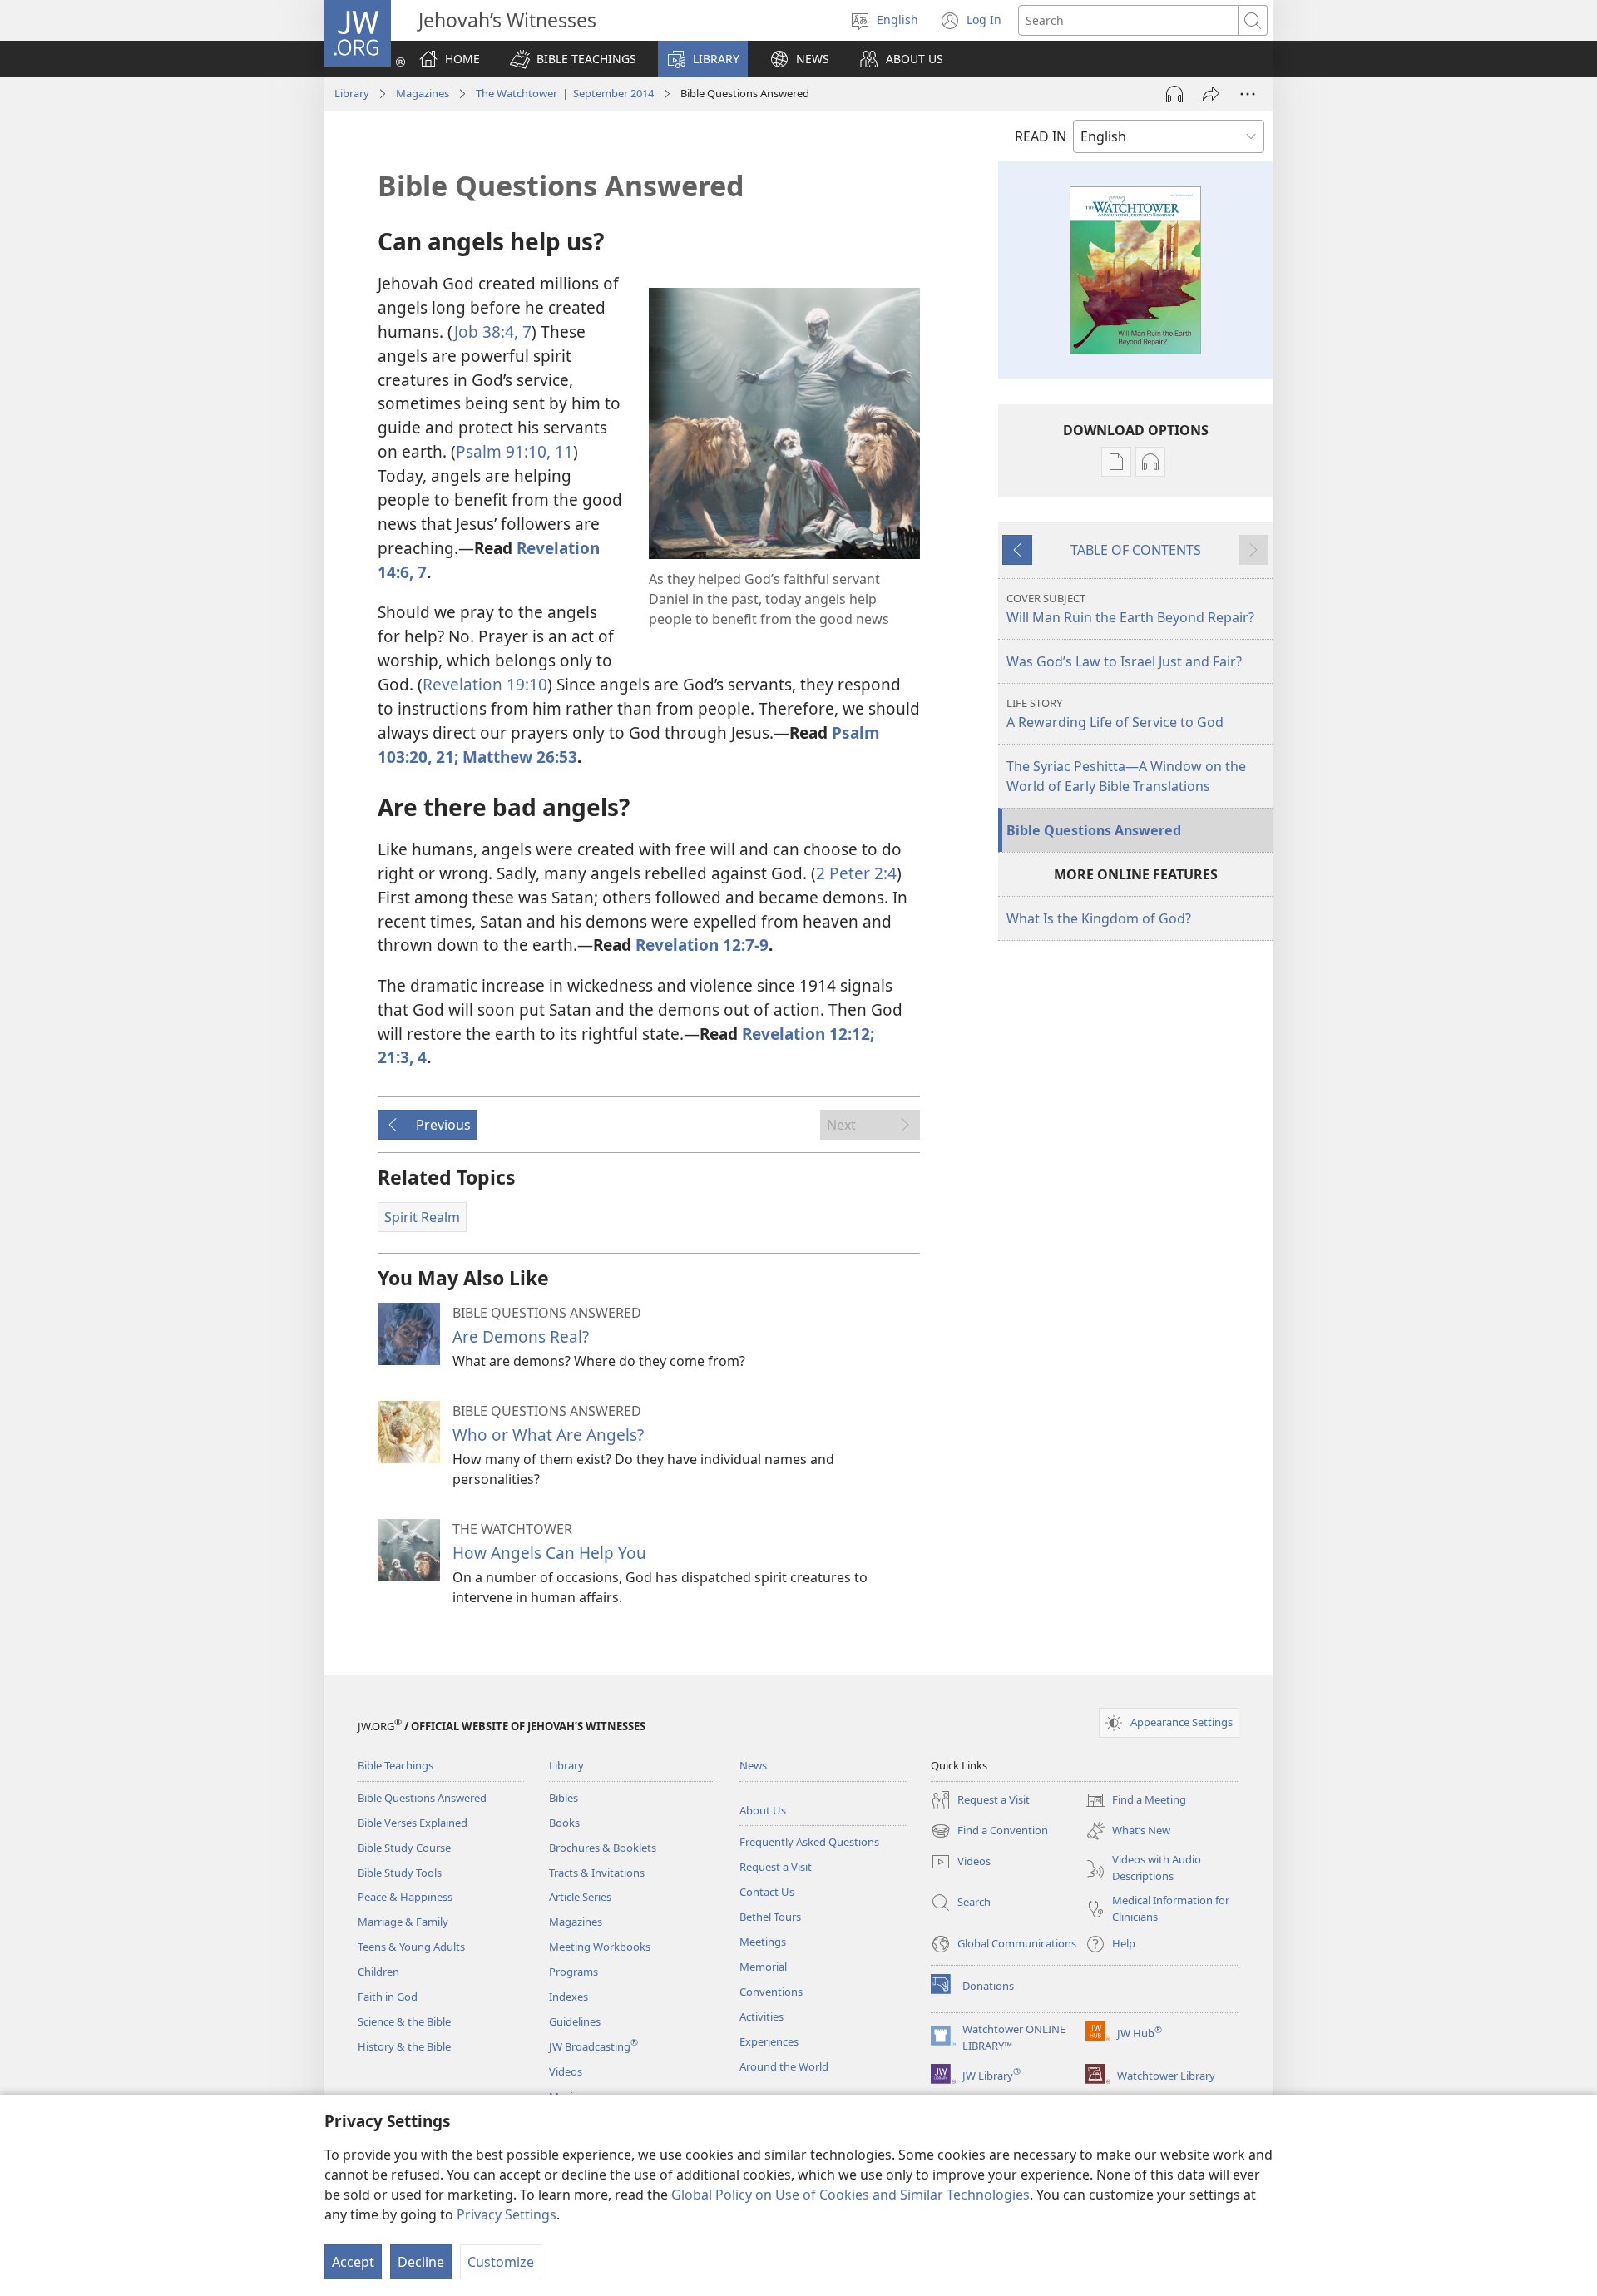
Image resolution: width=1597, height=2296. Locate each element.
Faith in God (388, 1997)
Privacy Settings (507, 2214)
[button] (573, 59)
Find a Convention (989, 1832)
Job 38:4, (486, 332)
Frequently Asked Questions (809, 1842)
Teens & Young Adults (411, 1947)
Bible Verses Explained (413, 1823)
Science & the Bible (404, 2021)
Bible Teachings (396, 1765)
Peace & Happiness (405, 1897)
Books (564, 1823)
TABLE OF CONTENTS (1136, 550)
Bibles (564, 1798)
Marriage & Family (403, 1922)
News (753, 1765)
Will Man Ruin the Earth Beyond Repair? (1130, 609)
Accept (353, 2262)
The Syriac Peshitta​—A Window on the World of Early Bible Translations (1126, 776)
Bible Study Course (404, 1848)
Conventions (771, 1992)
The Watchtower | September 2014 (565, 93)
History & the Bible (404, 2046)
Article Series (580, 1897)
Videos (566, 2071)
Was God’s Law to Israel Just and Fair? (1124, 661)
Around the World (784, 2066)
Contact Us (767, 1892)
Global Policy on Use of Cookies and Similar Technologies (850, 2195)
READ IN (1041, 136)
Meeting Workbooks (600, 1947)
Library (352, 93)
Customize (501, 2262)
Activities (761, 2016)
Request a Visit (776, 1867)
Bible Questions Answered (1094, 830)
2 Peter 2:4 (856, 873)
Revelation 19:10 (485, 684)
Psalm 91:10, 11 (514, 451)
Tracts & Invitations (597, 1873)
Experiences (769, 2041)
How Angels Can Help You (549, 1553)
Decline (421, 2262)
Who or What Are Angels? (548, 1435)
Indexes (569, 1997)
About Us (763, 1810)
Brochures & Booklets (603, 1848)
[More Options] (1248, 94)
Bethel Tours (770, 1917)
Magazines (423, 93)
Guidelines (575, 2021)
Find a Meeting (1136, 1801)
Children (378, 1972)
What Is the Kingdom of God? (1099, 918)
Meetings (763, 1942)
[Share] (1211, 94)
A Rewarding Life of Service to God (1115, 713)
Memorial (763, 1967)
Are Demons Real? (521, 1336)
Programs (574, 1972)
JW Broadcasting (593, 2046)
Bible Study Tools (400, 1873)
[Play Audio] (1174, 94)
